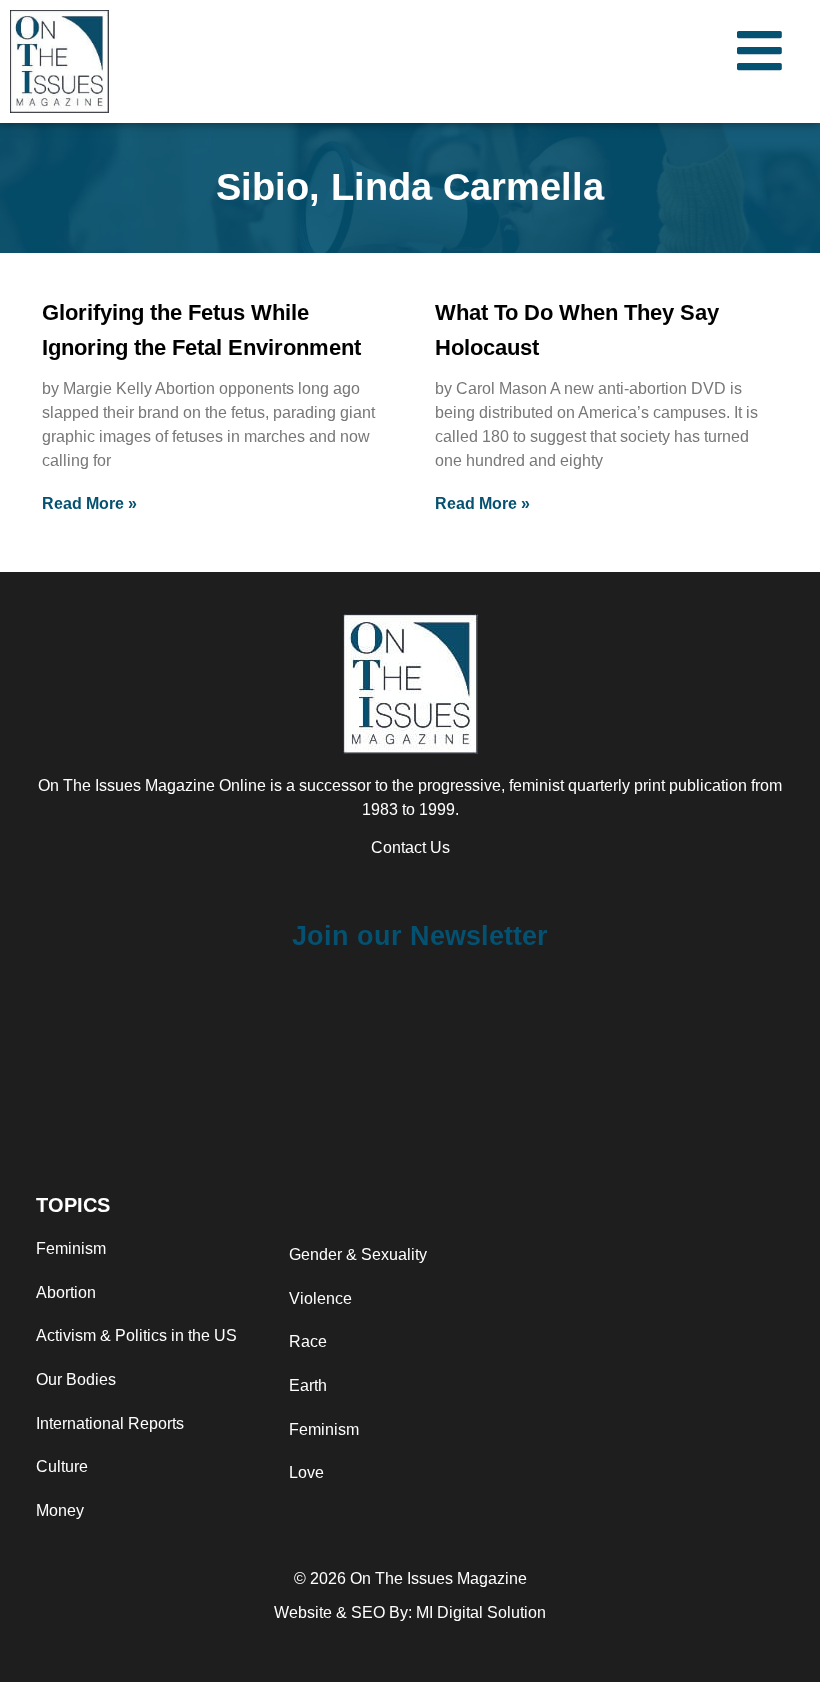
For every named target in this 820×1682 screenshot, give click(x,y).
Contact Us (410, 847)
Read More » (89, 503)
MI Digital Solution (481, 1612)
